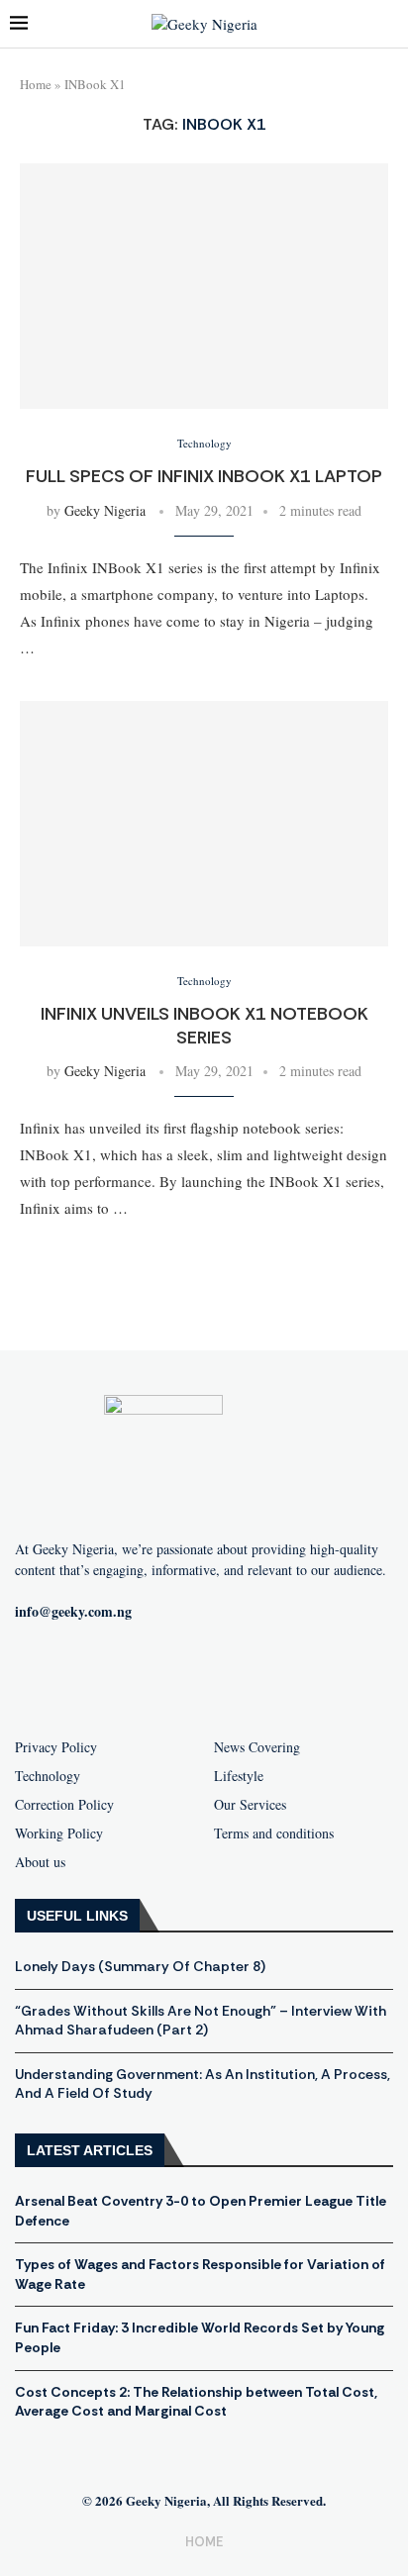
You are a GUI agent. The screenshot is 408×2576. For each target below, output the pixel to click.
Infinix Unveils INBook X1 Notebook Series (204, 1026)
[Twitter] (236, 1676)
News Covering (257, 1747)
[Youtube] (172, 1676)
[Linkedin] (299, 1676)
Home (36, 84)
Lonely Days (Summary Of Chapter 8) (140, 1966)
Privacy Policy (56, 1747)
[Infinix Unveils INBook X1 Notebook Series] (204, 824)
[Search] (388, 24)
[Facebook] (109, 1676)
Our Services (250, 1805)
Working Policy (59, 1833)
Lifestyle (239, 1776)
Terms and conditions (274, 1833)
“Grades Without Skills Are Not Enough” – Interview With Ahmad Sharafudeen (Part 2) (201, 2021)
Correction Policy (64, 1805)
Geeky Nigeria (105, 510)
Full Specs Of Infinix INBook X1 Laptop (204, 476)
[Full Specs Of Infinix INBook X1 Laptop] (204, 286)
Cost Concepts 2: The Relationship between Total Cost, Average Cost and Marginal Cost (196, 2402)
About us (40, 1862)
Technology (48, 1776)
